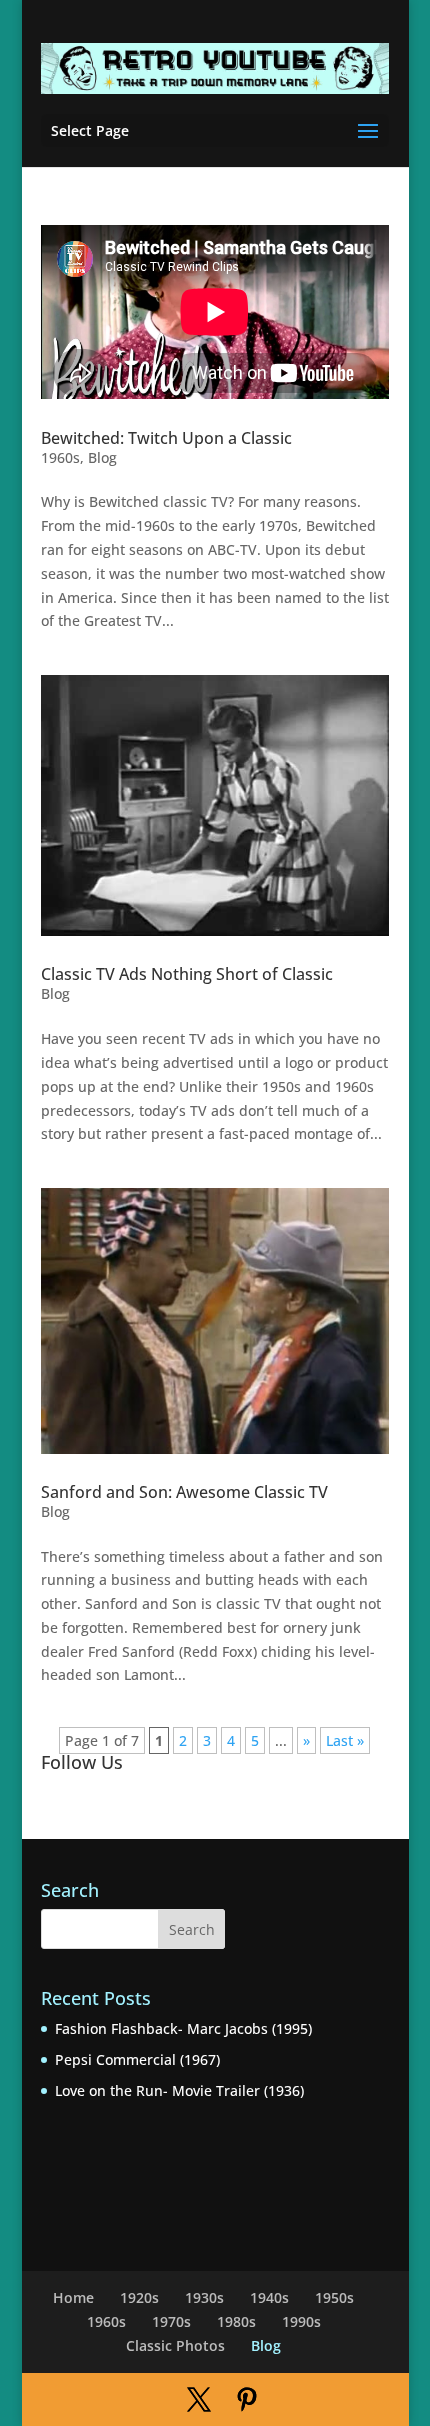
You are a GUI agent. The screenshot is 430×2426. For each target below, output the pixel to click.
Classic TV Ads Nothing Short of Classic (187, 974)
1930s (204, 2297)
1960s (60, 457)
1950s (334, 2297)
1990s (301, 2321)
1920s (139, 2297)
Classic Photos (175, 2345)
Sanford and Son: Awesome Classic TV (184, 1492)
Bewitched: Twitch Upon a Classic (166, 438)
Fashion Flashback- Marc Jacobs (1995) (183, 2028)
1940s (269, 2297)
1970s (171, 2321)
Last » (345, 1740)
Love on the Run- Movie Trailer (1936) (179, 2090)
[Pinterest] (247, 2400)
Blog (102, 457)
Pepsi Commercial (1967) (137, 2059)
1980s (236, 2321)
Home (73, 2297)
